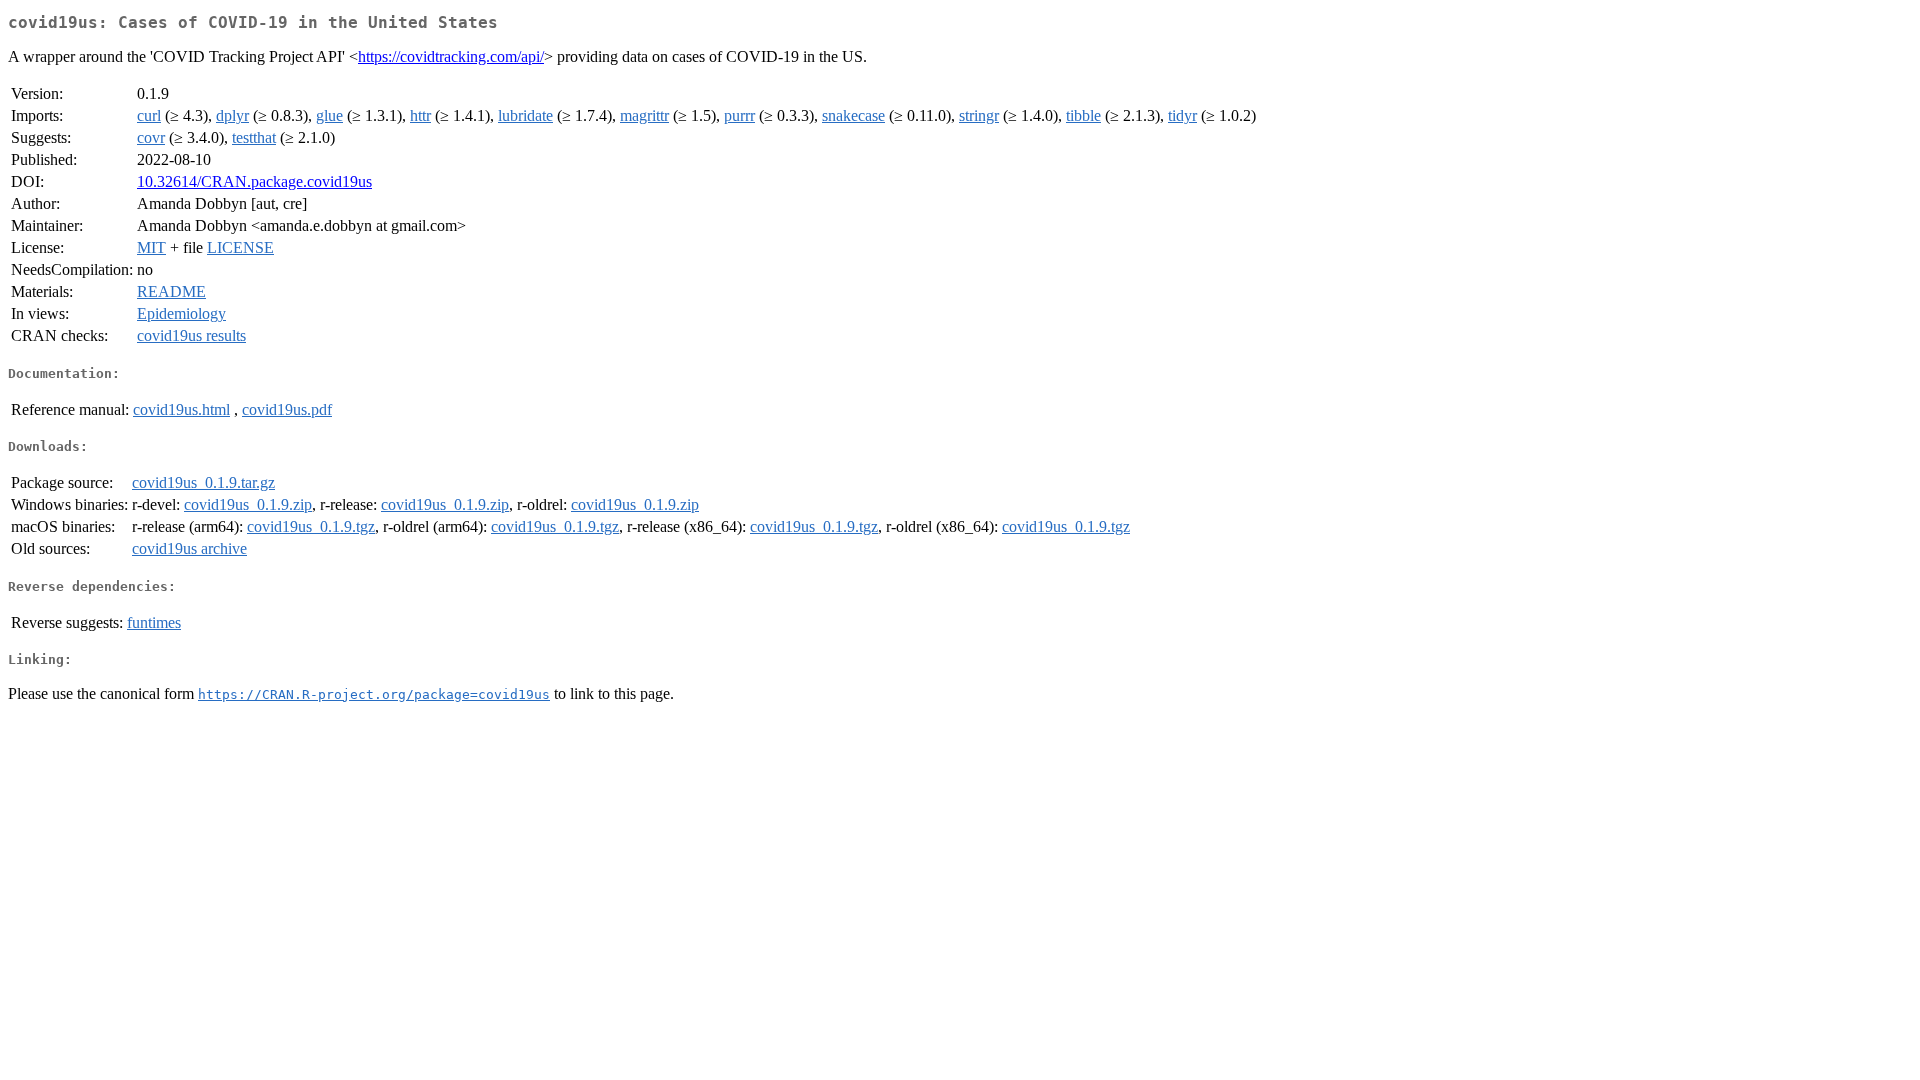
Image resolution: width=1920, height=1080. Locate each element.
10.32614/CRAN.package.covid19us (254, 181)
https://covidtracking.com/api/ (451, 56)
